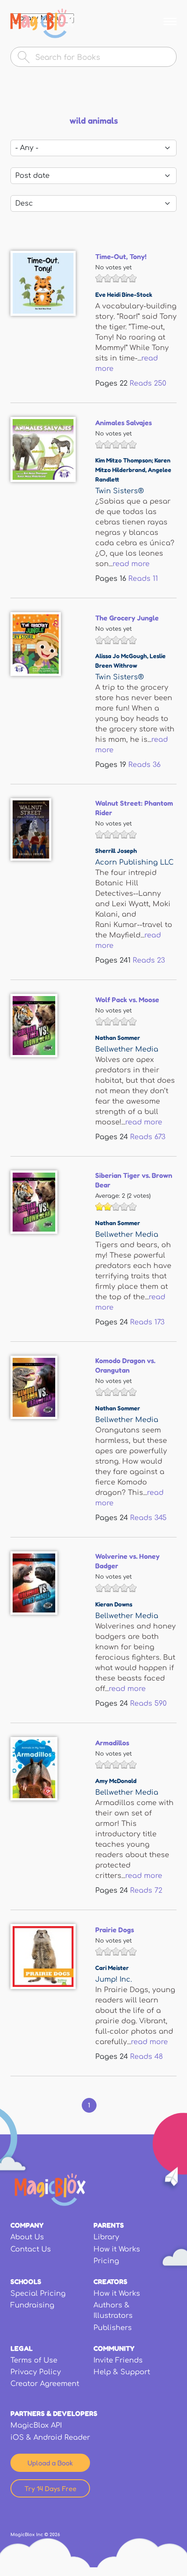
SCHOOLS (26, 2281)
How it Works (117, 2249)
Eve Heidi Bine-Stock (124, 294)
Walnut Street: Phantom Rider (134, 808)
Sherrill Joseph (116, 850)
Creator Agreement (45, 2384)
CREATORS (110, 2281)
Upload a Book (50, 2463)
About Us (27, 2237)
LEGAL (22, 2348)
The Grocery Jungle (127, 618)
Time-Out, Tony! (121, 256)
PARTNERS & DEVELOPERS (54, 2413)
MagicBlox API (36, 2425)
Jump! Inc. (114, 1980)
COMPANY (27, 2225)
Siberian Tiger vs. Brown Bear (134, 1180)
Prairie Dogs (115, 1930)
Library (106, 2237)
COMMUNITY (114, 2348)
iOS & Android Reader (50, 2438)
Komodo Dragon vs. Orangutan (125, 1365)
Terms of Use (34, 2360)
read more (131, 564)
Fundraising (32, 2305)
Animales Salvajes (124, 423)
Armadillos (112, 1743)
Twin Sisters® (120, 491)
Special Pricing (38, 2294)
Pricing (106, 2261)
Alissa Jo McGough (121, 656)
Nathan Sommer (118, 1037)
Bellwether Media (127, 1049)
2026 (55, 2535)
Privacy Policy (36, 2372)
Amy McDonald (116, 1781)
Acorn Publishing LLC (134, 862)
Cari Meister (112, 1968)
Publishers (113, 2328)
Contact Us (31, 2249)
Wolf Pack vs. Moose (127, 1000)
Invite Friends (118, 2360)
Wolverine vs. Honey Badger (127, 1561)
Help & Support (122, 2372)
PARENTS (109, 2225)
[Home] (42, 23)
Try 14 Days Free (50, 2488)
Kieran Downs (114, 1604)
